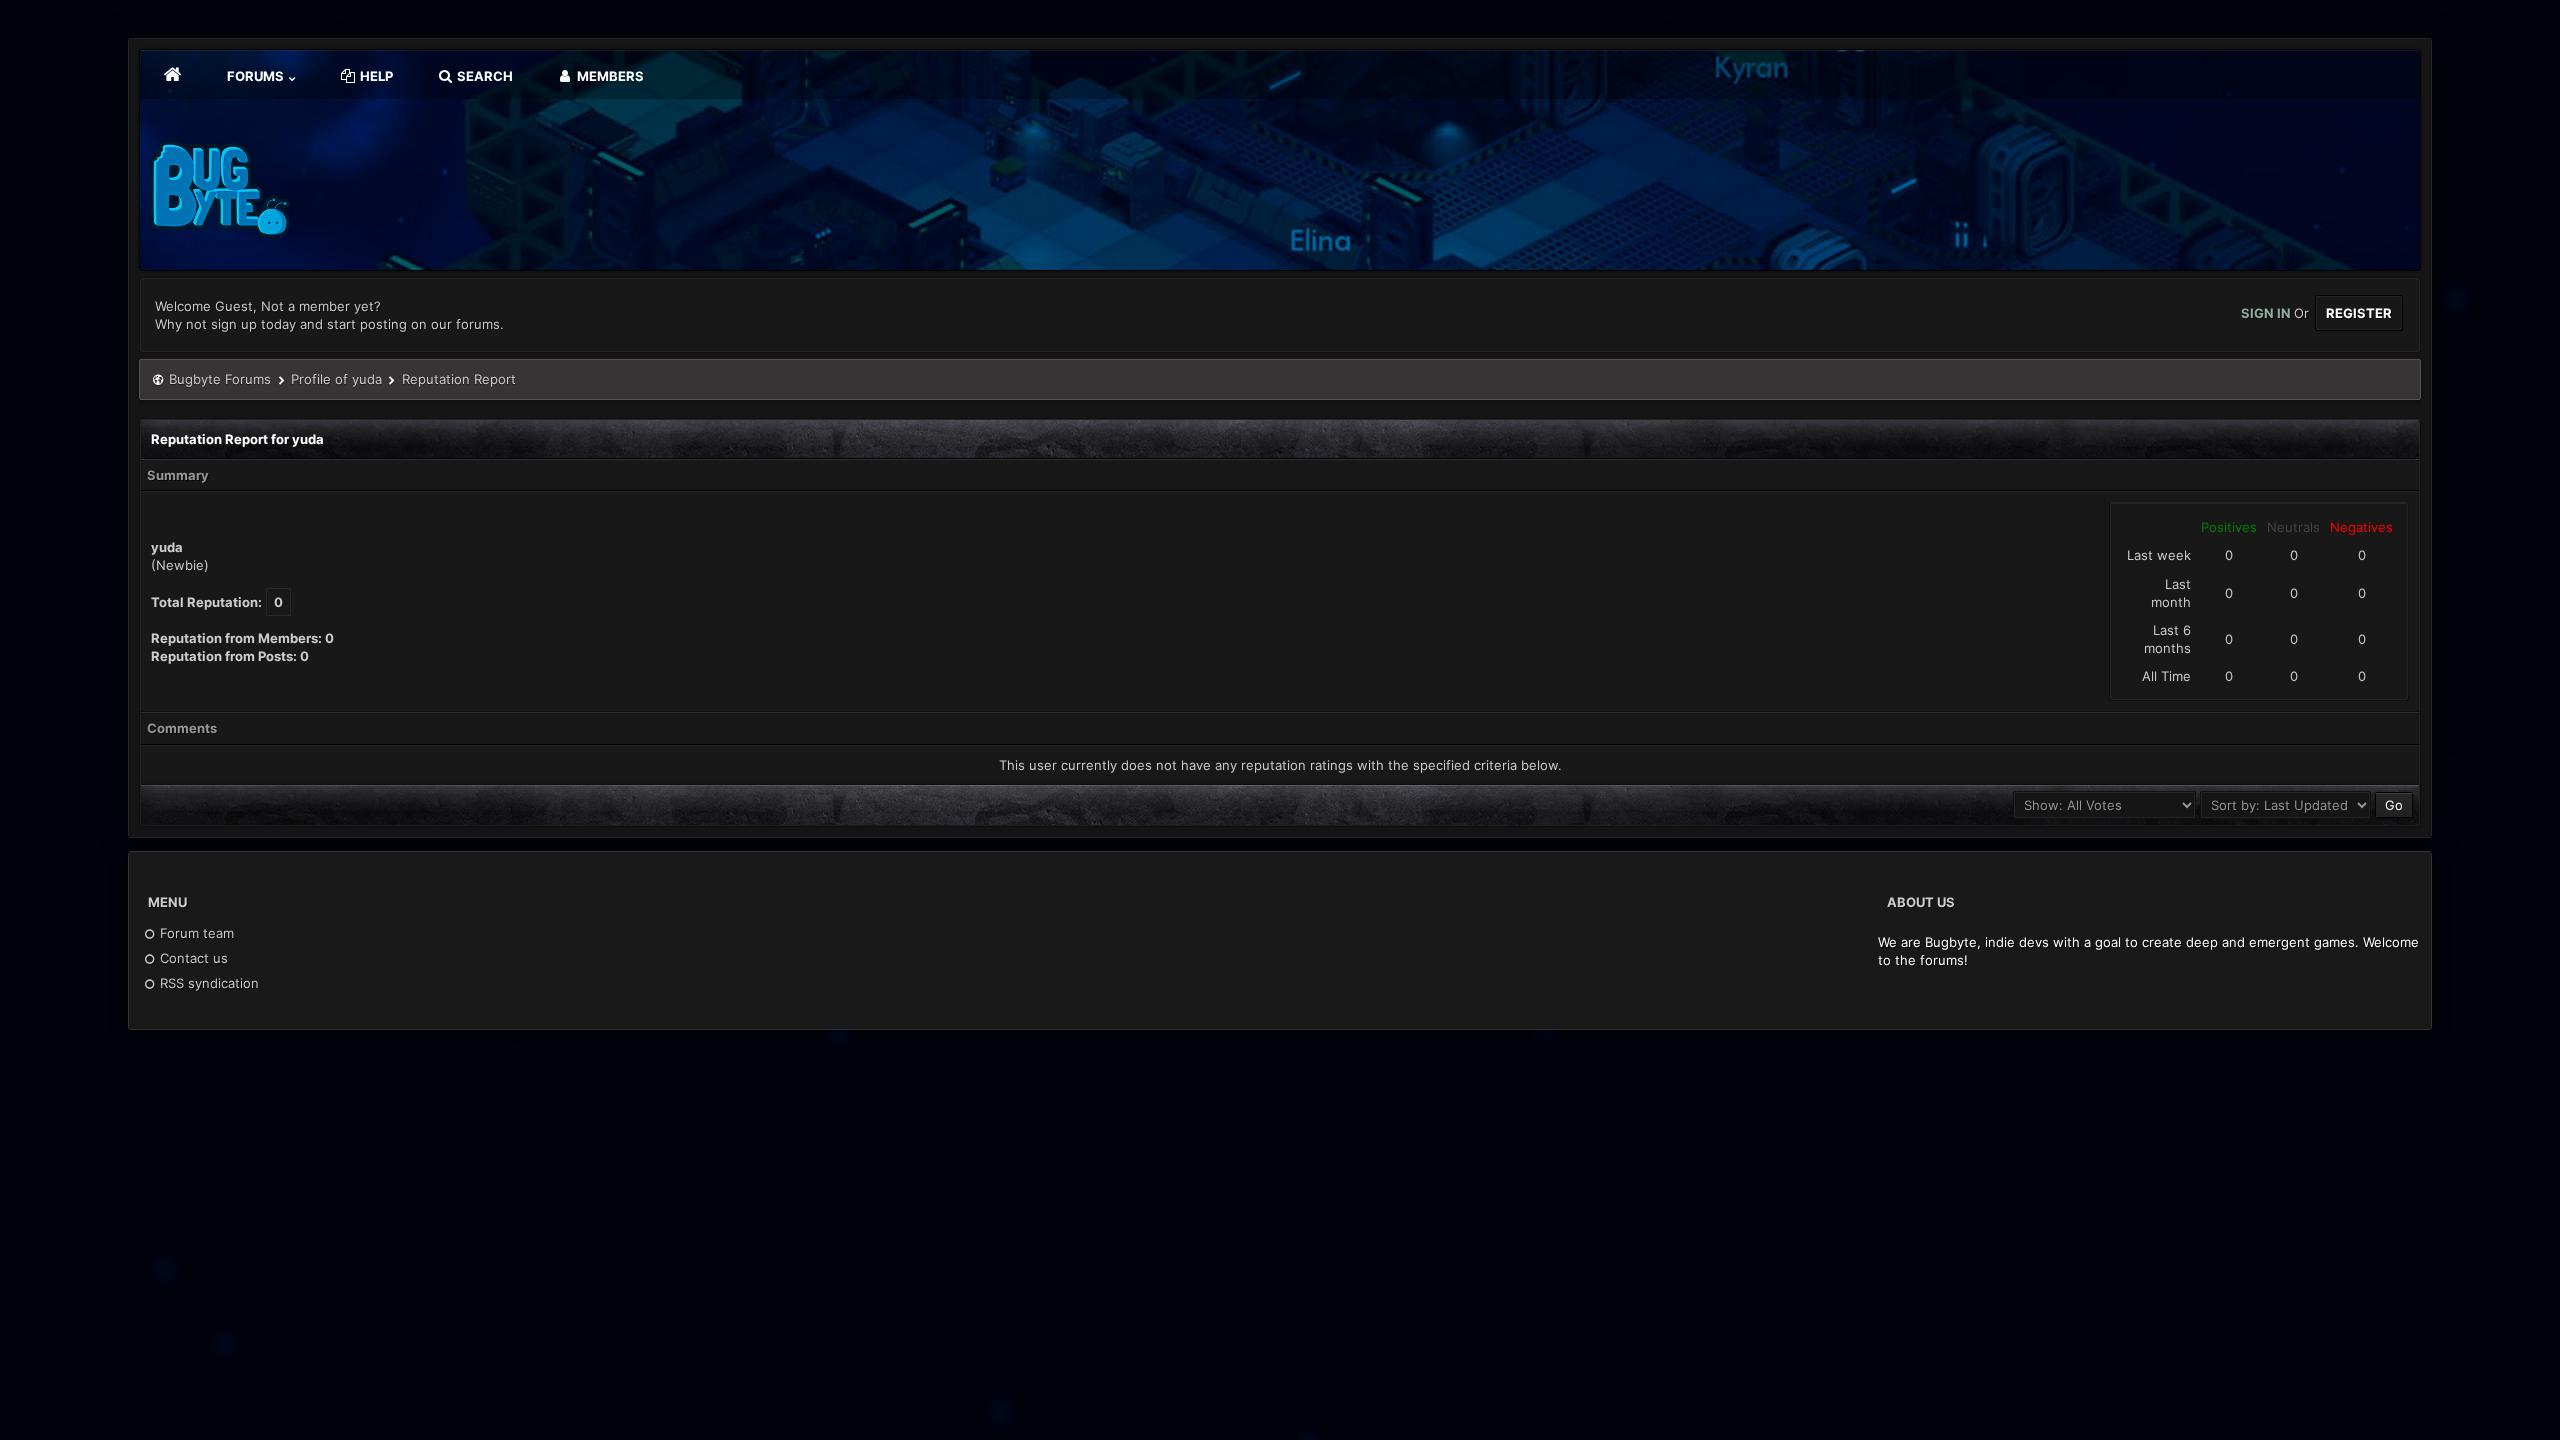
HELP (375, 76)
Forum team (195, 933)
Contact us (192, 958)
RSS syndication (207, 983)
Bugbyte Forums (220, 379)
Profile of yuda (336, 379)
